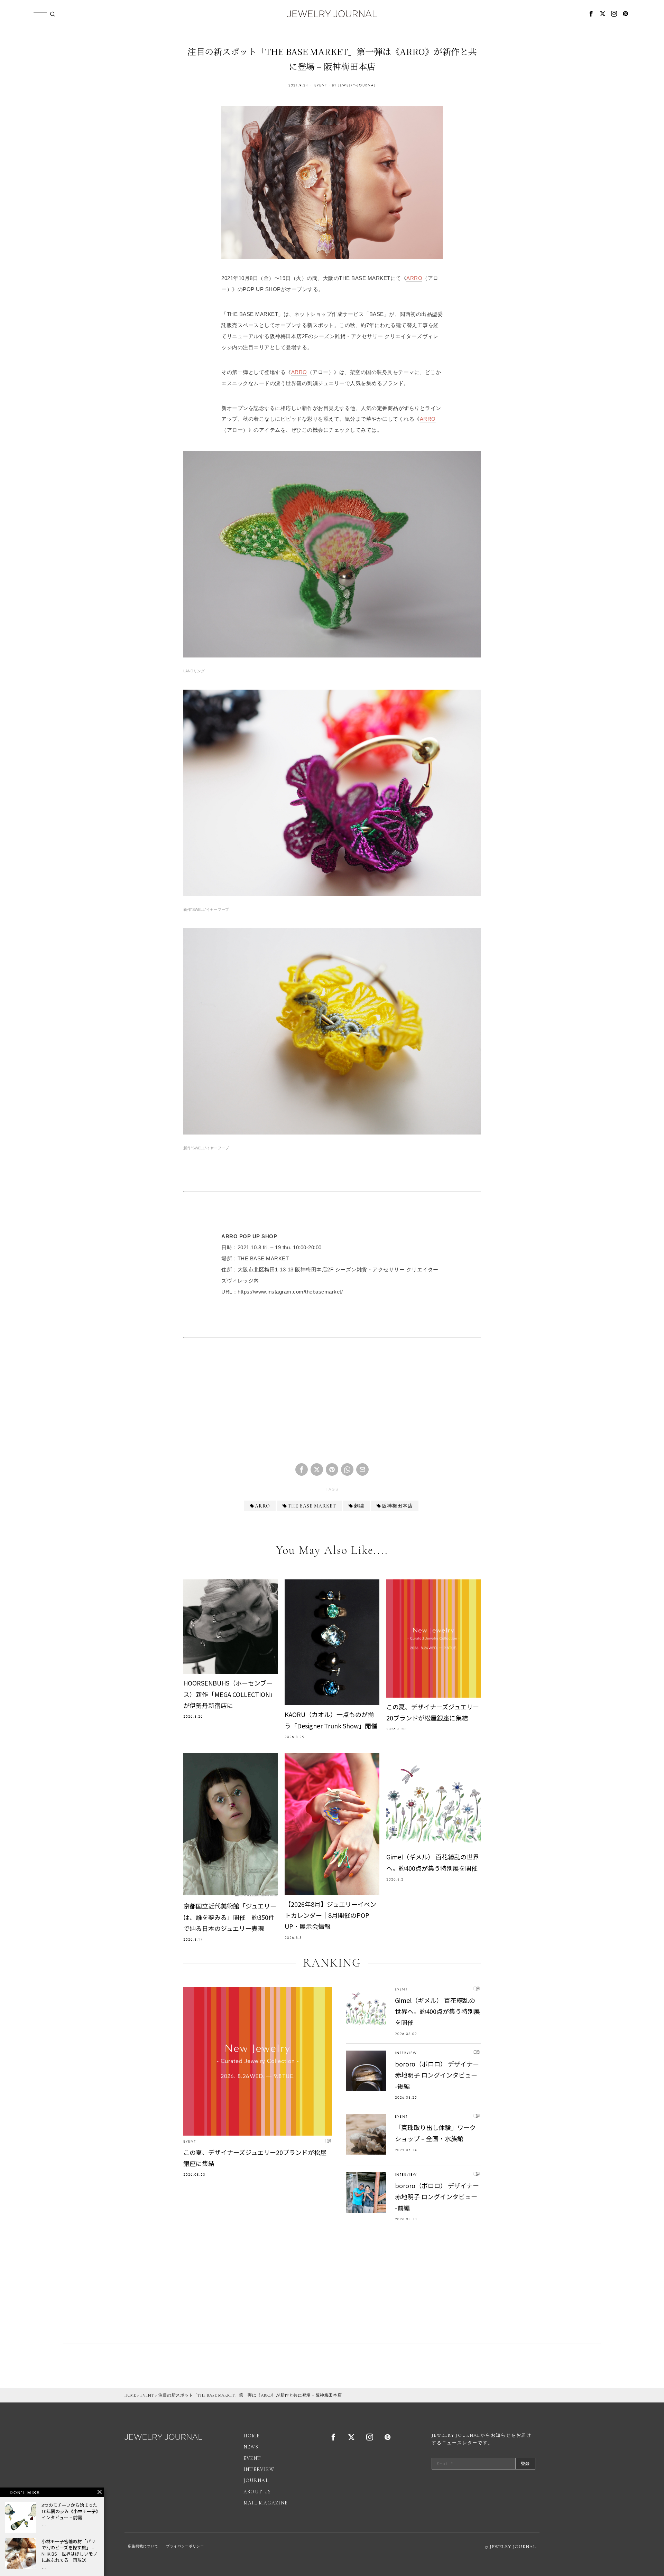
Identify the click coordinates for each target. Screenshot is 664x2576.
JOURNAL (256, 2480)
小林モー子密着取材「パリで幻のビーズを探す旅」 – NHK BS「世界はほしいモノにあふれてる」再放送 (70, 2551)
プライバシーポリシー (185, 2546)
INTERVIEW (406, 2053)
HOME (130, 2395)
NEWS (251, 2447)
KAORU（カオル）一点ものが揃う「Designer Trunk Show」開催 (331, 1720)
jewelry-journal (357, 85)
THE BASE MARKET (312, 1506)
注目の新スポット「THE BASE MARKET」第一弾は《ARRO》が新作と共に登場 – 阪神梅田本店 (250, 2395)
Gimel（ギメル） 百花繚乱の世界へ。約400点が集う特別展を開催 (433, 1862)
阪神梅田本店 (397, 1506)
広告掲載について (143, 2546)
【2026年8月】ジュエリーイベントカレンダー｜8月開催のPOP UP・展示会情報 (330, 1915)
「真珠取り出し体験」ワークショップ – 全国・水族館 (435, 2133)
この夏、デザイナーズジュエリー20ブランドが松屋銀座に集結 (433, 1712)
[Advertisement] (332, 1406)
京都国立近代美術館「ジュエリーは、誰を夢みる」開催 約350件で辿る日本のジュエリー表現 (230, 1917)
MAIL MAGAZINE (266, 2503)
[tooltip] (591, 14)
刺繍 (359, 1506)
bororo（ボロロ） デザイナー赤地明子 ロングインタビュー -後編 (437, 2075)
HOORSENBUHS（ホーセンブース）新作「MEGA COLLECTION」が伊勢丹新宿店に (230, 1694)
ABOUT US (257, 2492)
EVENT (321, 85)
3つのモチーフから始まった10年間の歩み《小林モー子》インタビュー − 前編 (70, 2511)
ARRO (414, 278)
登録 (525, 2464)
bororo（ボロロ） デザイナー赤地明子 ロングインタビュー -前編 (437, 2197)
